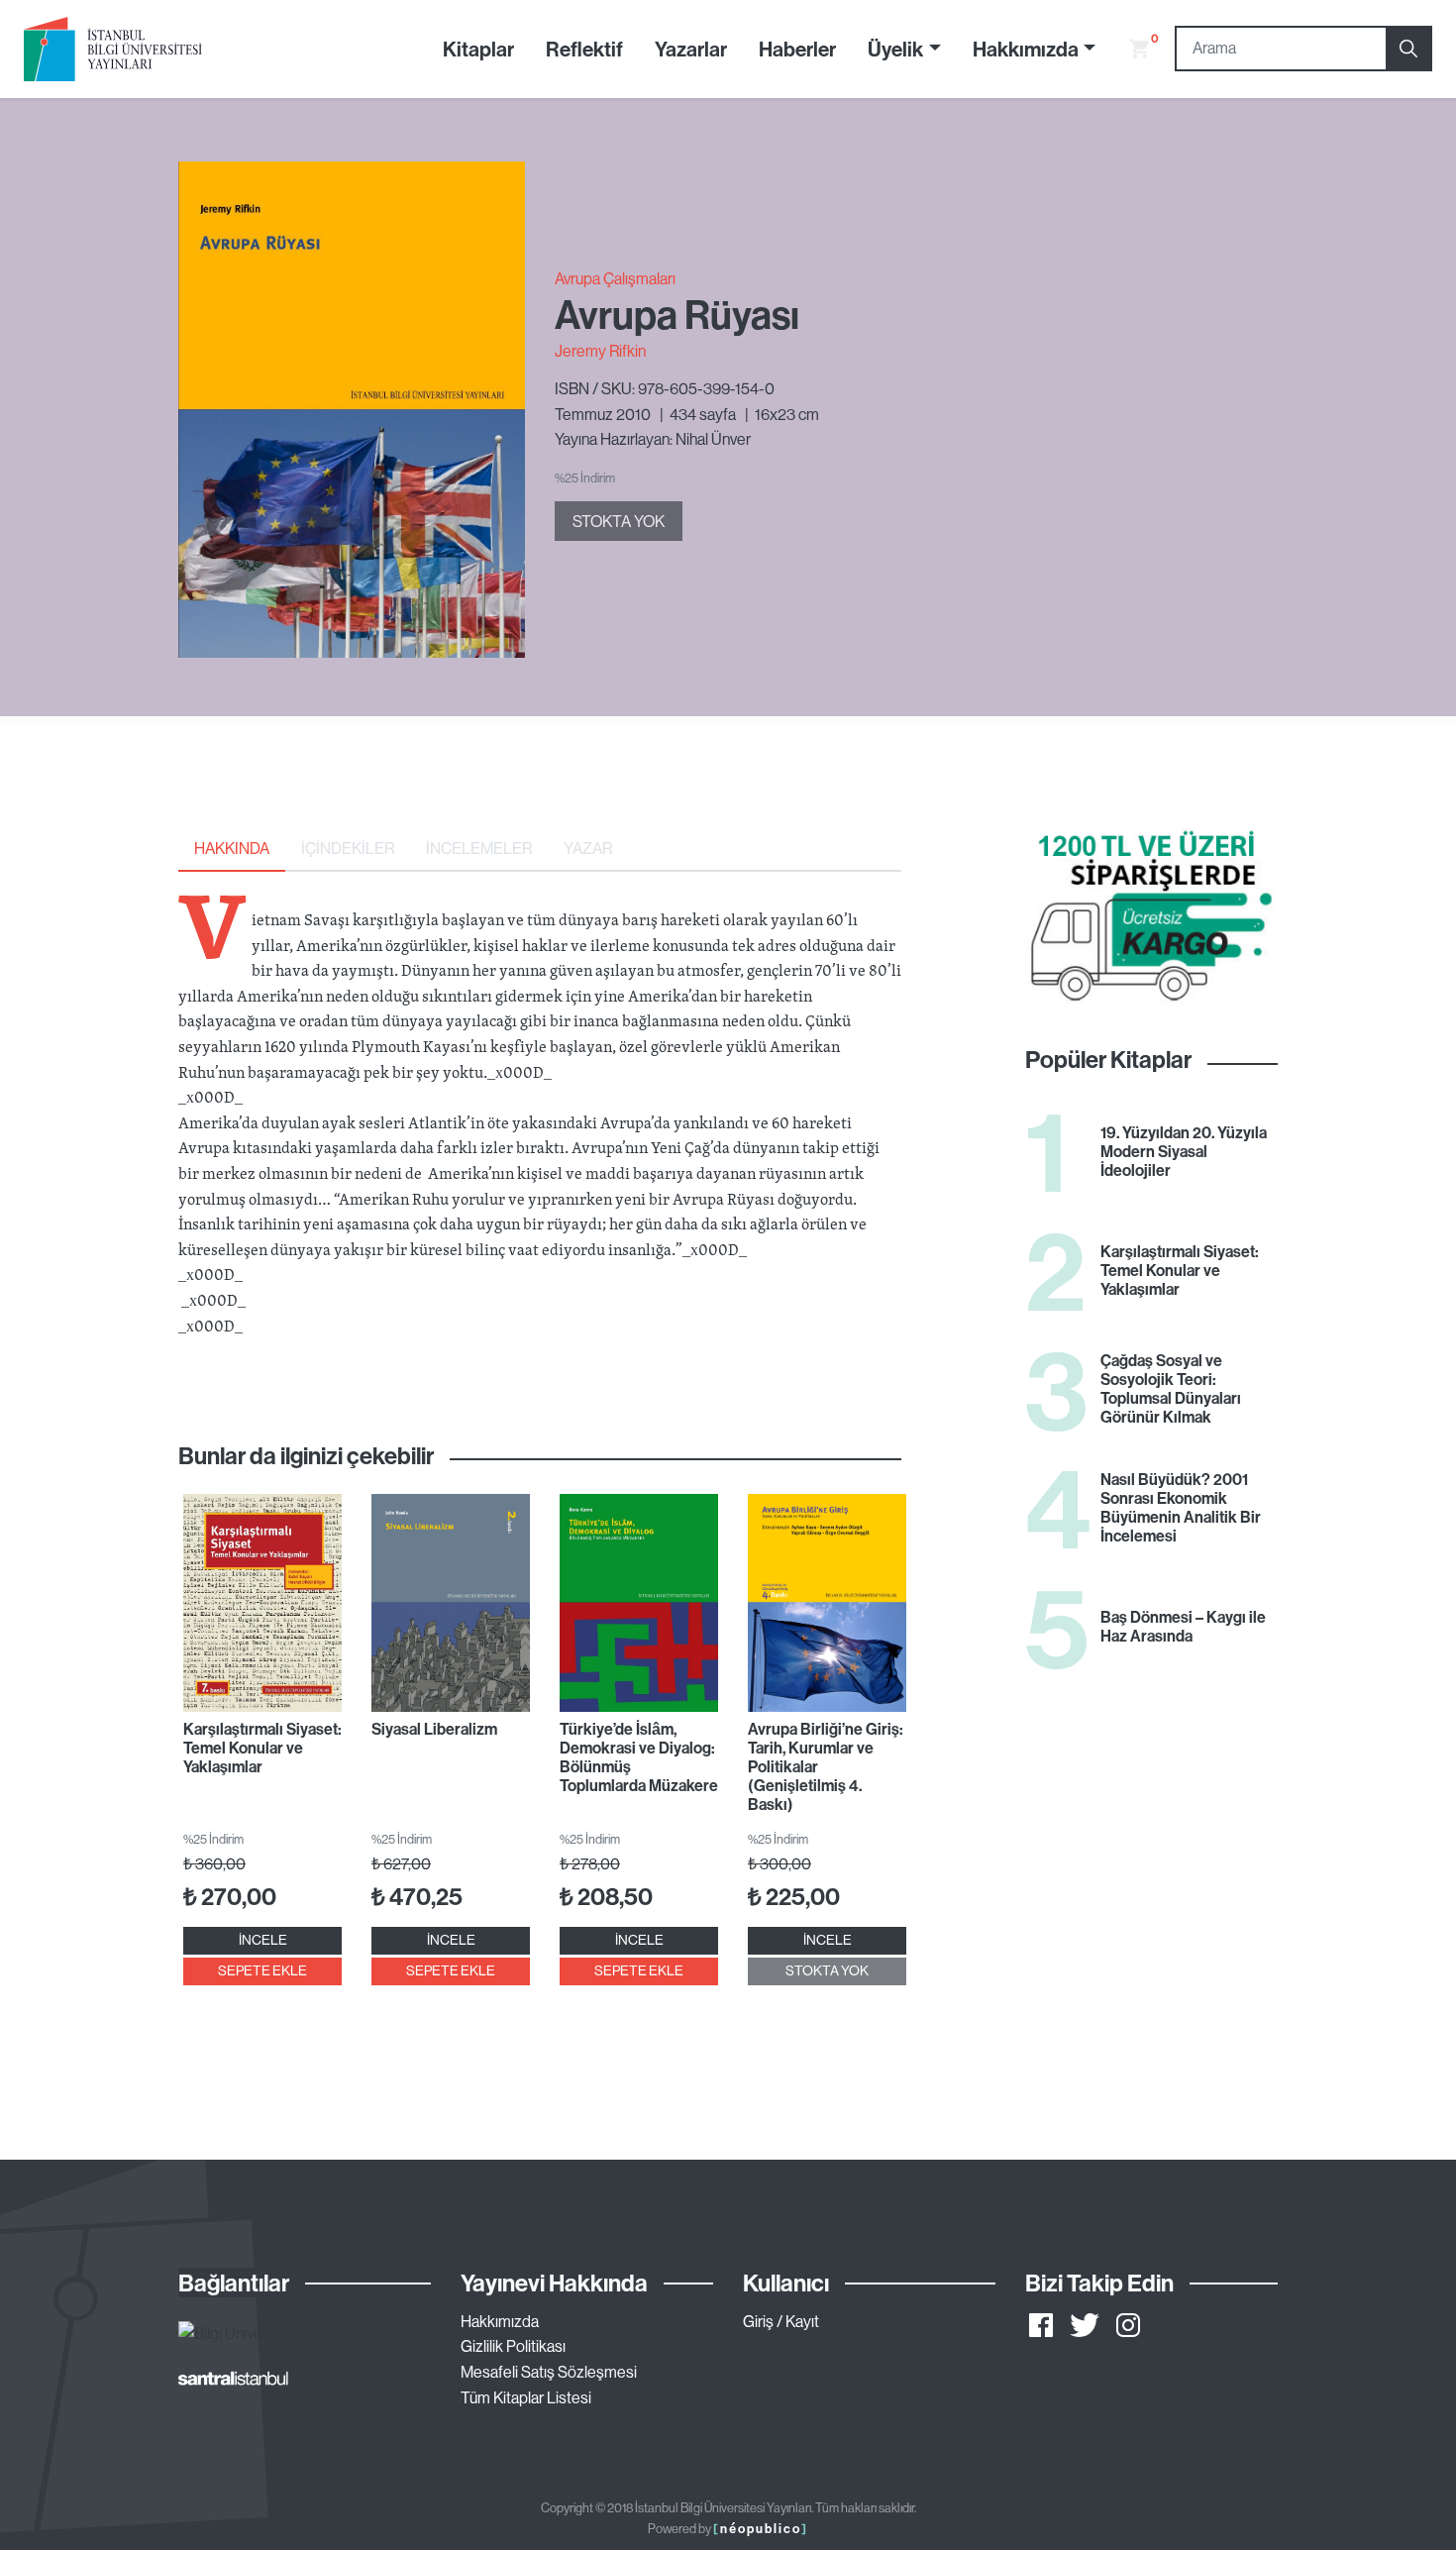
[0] (1131, 49)
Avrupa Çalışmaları (615, 278)
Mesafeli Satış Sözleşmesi (549, 2372)
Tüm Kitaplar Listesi (526, 2397)
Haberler (797, 49)
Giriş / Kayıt (781, 2321)
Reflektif (584, 49)
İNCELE (263, 1940)
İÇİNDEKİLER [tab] (348, 848)
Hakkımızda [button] (1026, 49)
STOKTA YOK (619, 521)
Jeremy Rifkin (600, 351)
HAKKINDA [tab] (232, 848)
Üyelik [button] (895, 49)
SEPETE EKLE (262, 1970)
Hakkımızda (500, 2321)
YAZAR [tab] (588, 848)
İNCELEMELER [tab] (479, 848)
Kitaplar (478, 49)
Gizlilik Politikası (513, 2346)
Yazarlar (691, 49)
